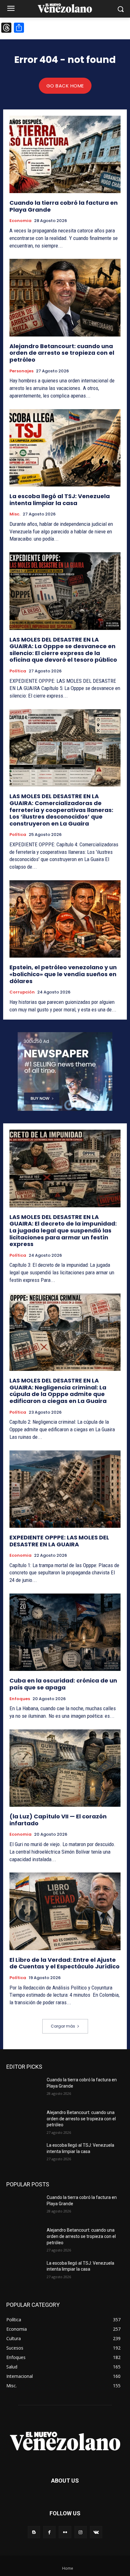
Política (18, 671)
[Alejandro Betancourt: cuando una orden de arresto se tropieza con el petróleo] (65, 298)
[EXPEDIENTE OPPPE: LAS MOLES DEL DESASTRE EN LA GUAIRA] (65, 1489)
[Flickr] (65, 2532)
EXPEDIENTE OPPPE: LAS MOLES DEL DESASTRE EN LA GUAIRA (59, 1541)
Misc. (15, 514)
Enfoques (20, 1699)
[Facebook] (49, 2532)
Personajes (21, 371)
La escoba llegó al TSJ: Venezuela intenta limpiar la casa (60, 500)
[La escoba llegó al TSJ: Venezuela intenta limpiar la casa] (65, 448)
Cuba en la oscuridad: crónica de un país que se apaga (63, 1684)
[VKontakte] (96, 2532)
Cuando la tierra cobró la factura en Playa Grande (64, 206)
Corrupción (22, 992)
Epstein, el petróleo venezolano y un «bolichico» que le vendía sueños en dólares (63, 974)
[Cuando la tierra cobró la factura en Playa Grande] (65, 154)
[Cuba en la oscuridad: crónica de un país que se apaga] (65, 1632)
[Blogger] (34, 2532)
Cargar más (63, 2026)
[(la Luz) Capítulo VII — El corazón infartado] (65, 1768)
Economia (21, 221)
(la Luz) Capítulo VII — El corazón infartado (58, 1820)
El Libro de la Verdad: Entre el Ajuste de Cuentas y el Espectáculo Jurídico (65, 1963)
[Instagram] (81, 2532)
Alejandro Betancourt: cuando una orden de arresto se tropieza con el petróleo (62, 353)
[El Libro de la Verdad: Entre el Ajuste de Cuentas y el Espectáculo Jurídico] (65, 1911)
